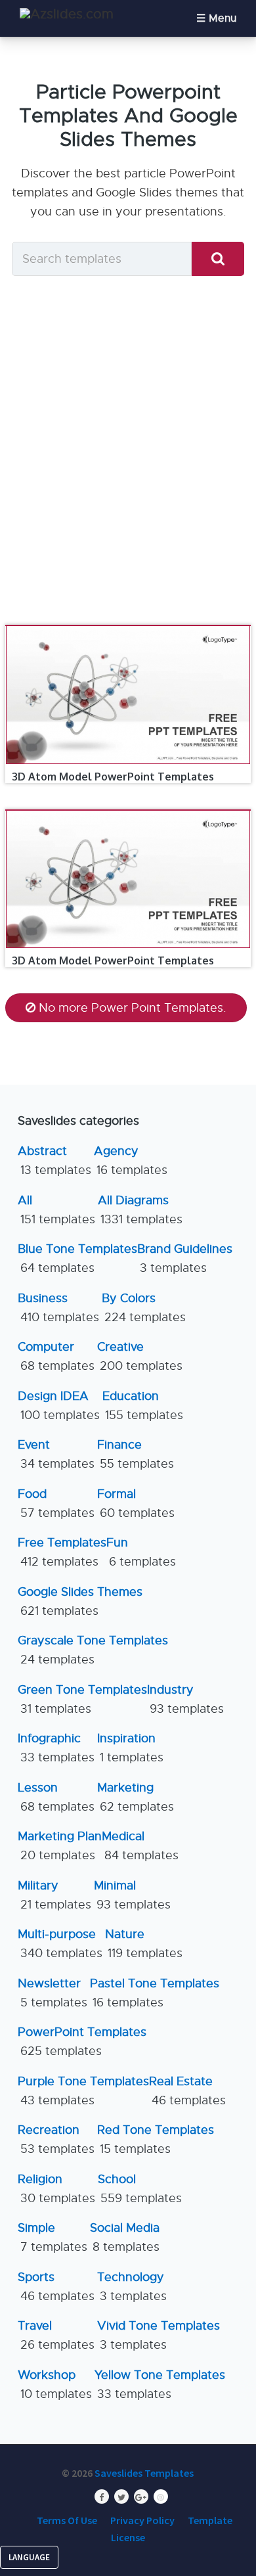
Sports (56, 2287)
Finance (136, 1454)
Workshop (55, 2384)
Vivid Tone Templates (159, 2335)
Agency (131, 1161)
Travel (56, 2335)
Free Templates (62, 1552)
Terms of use (67, 2520)
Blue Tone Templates (77, 1258)
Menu (223, 18)
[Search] (218, 259)
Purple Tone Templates (83, 2091)
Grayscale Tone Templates (93, 1650)
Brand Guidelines (185, 1258)
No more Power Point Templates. (133, 1008)
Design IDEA (59, 1406)
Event (56, 1454)
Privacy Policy (142, 2520)
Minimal (132, 1895)
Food (56, 1503)
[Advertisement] (128, 454)
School (140, 2189)
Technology (132, 2287)
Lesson (56, 1797)
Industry (185, 1699)
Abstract (54, 1161)
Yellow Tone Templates (160, 2384)
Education (143, 1406)
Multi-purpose (60, 1944)
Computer (56, 1356)
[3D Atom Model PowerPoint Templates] (128, 625)
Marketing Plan (60, 1846)
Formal (136, 1503)
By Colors (144, 1308)
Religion (56, 2189)
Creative (140, 1356)
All (56, 1210)
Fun (141, 1552)
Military (54, 1895)
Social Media (125, 2237)
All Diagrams (140, 1210)
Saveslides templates (144, 2473)
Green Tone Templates (82, 1699)
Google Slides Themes (80, 1601)
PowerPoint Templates (82, 2042)
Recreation (56, 2139)
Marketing (136, 1797)
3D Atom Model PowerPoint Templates (113, 777)
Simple (53, 2237)
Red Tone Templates (156, 2139)
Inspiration (130, 1748)
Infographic (56, 1748)
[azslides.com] (67, 14)
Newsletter (53, 1993)
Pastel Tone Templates (155, 1993)
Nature (144, 1944)
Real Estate (187, 2091)
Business (58, 1308)
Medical (140, 1846)
